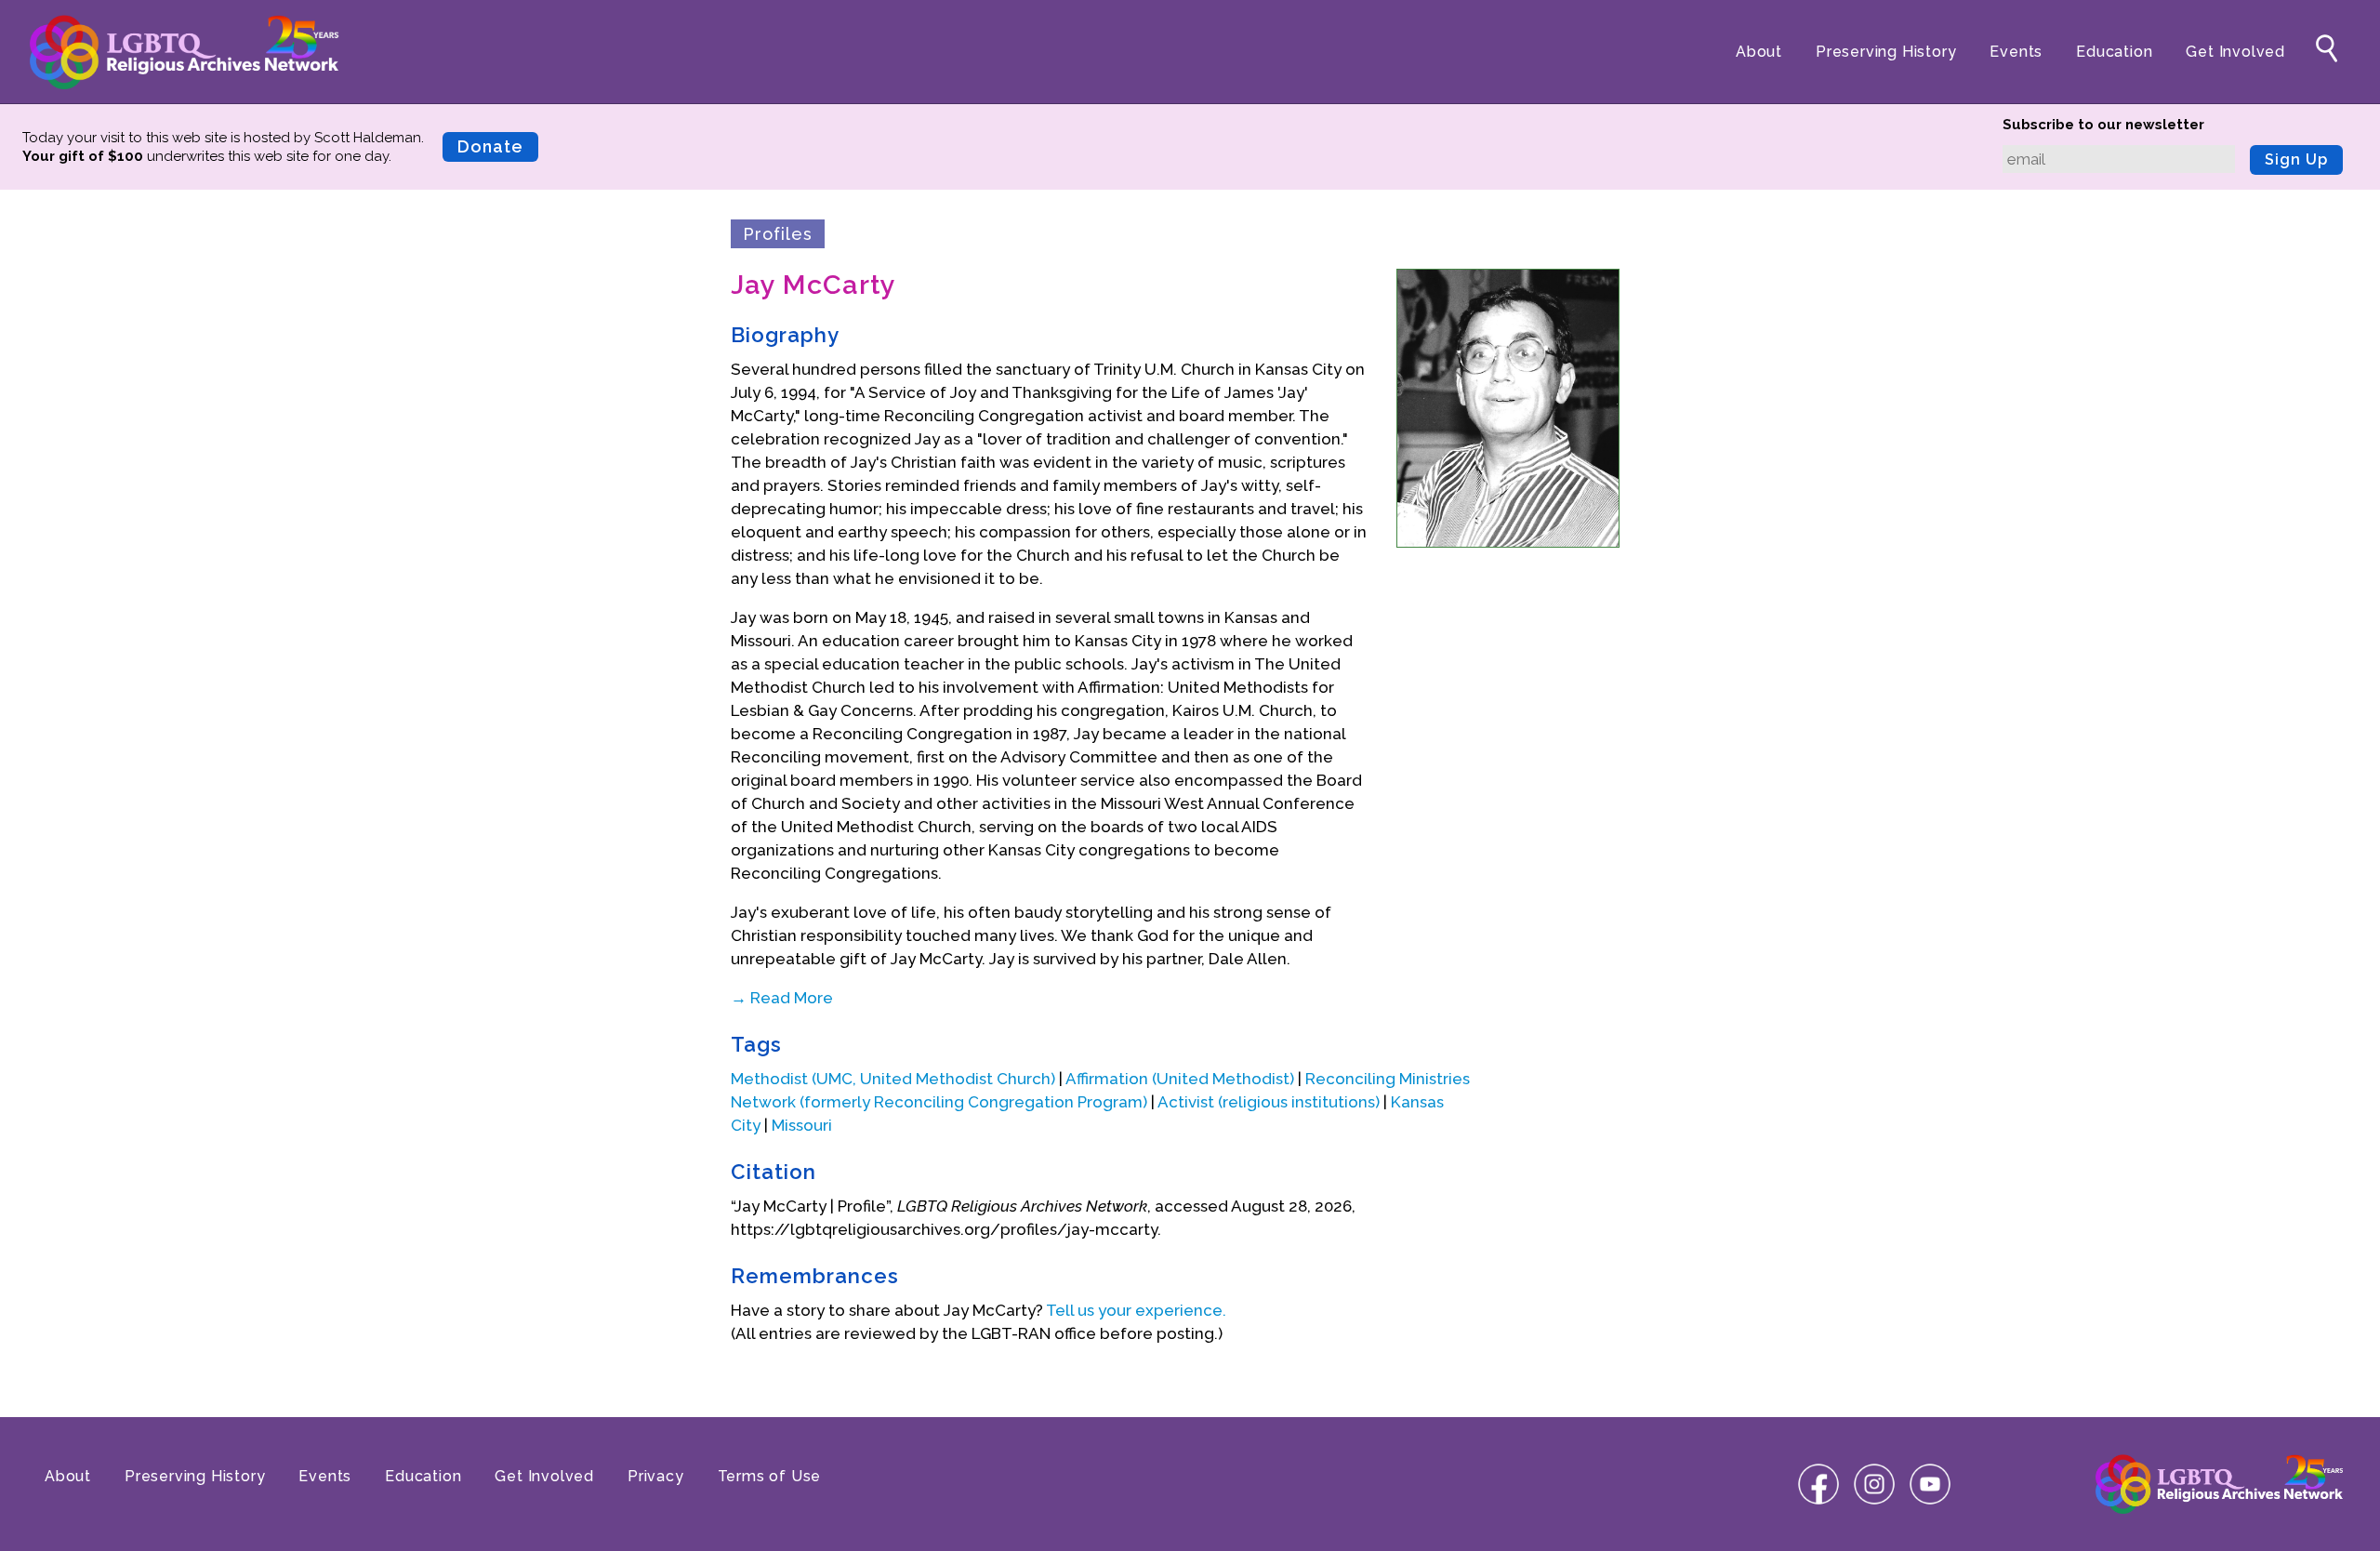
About (1759, 52)
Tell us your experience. (1136, 1310)
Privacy (656, 1476)
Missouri (802, 1125)
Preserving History (1886, 52)
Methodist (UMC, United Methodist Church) (893, 1079)
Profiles (778, 234)
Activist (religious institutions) (1269, 1102)
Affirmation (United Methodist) (1180, 1079)
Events (2016, 52)
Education (2114, 52)
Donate (490, 146)
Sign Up (2296, 159)
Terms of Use (770, 1476)
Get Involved (2235, 52)
